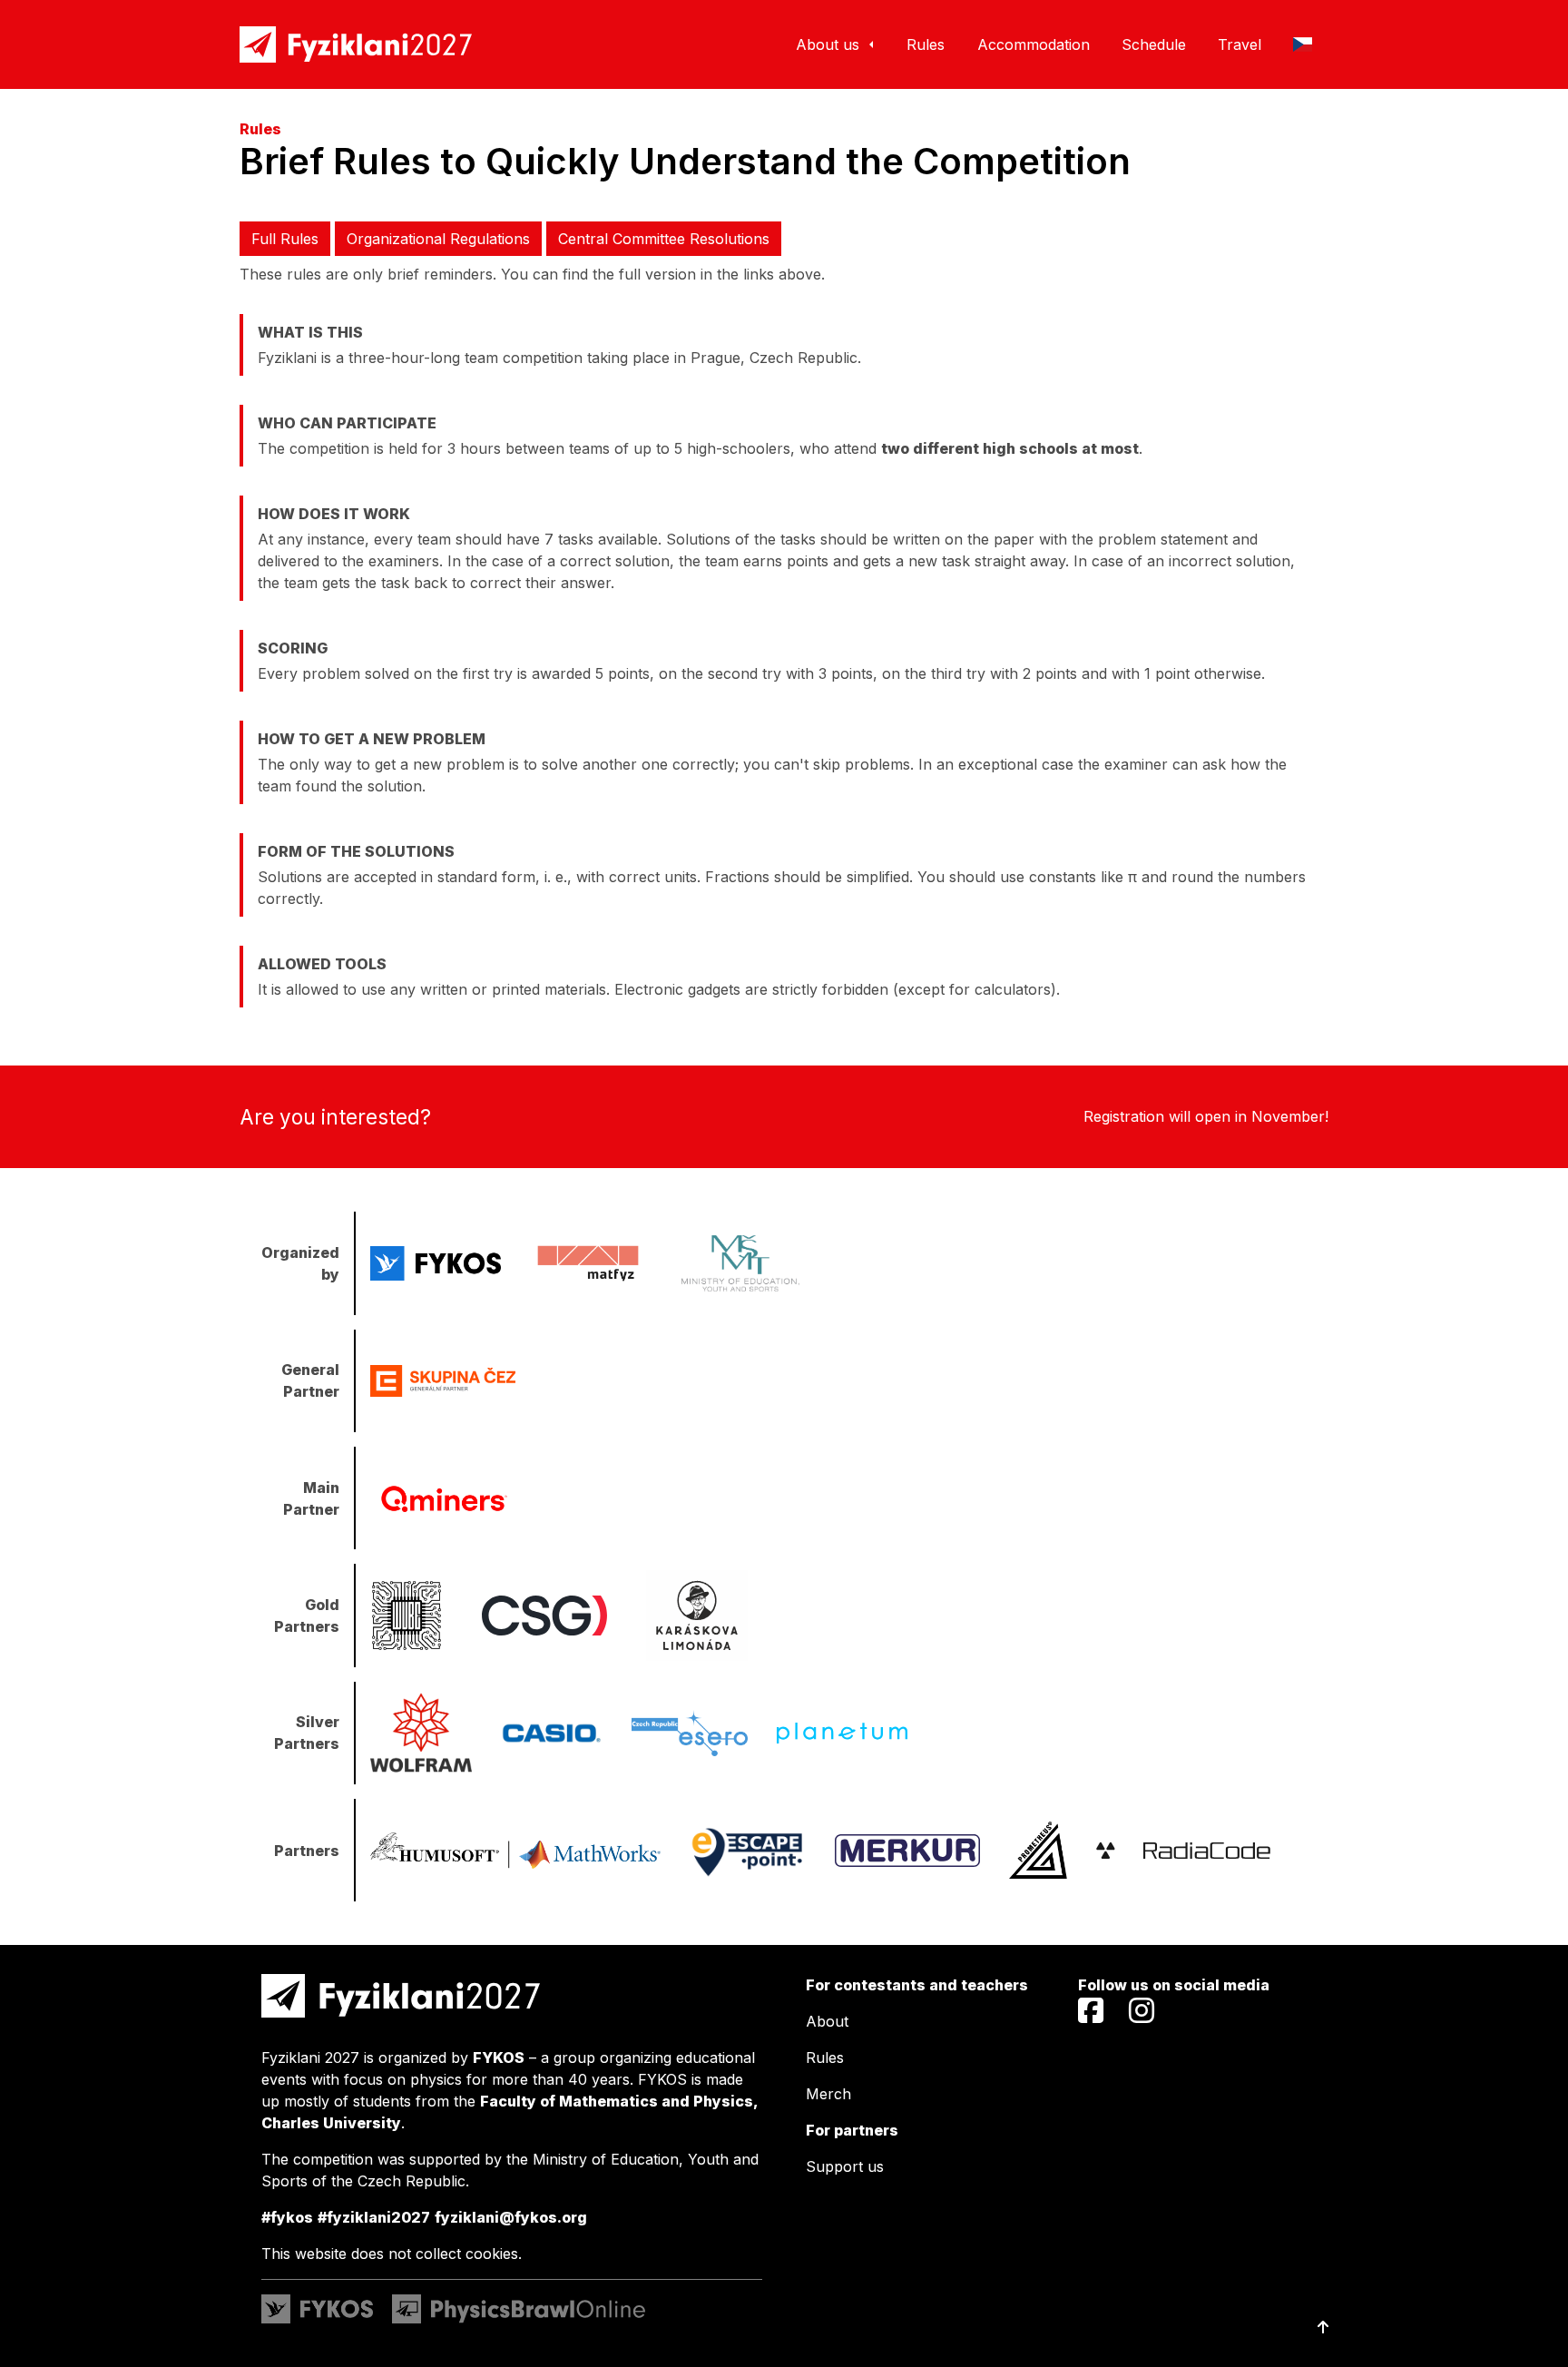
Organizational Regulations (438, 239)
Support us (845, 2166)
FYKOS (499, 2058)
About (827, 2021)
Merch (828, 2094)
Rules (825, 2058)
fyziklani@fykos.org (511, 2217)
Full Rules (285, 239)
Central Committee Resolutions (664, 239)
